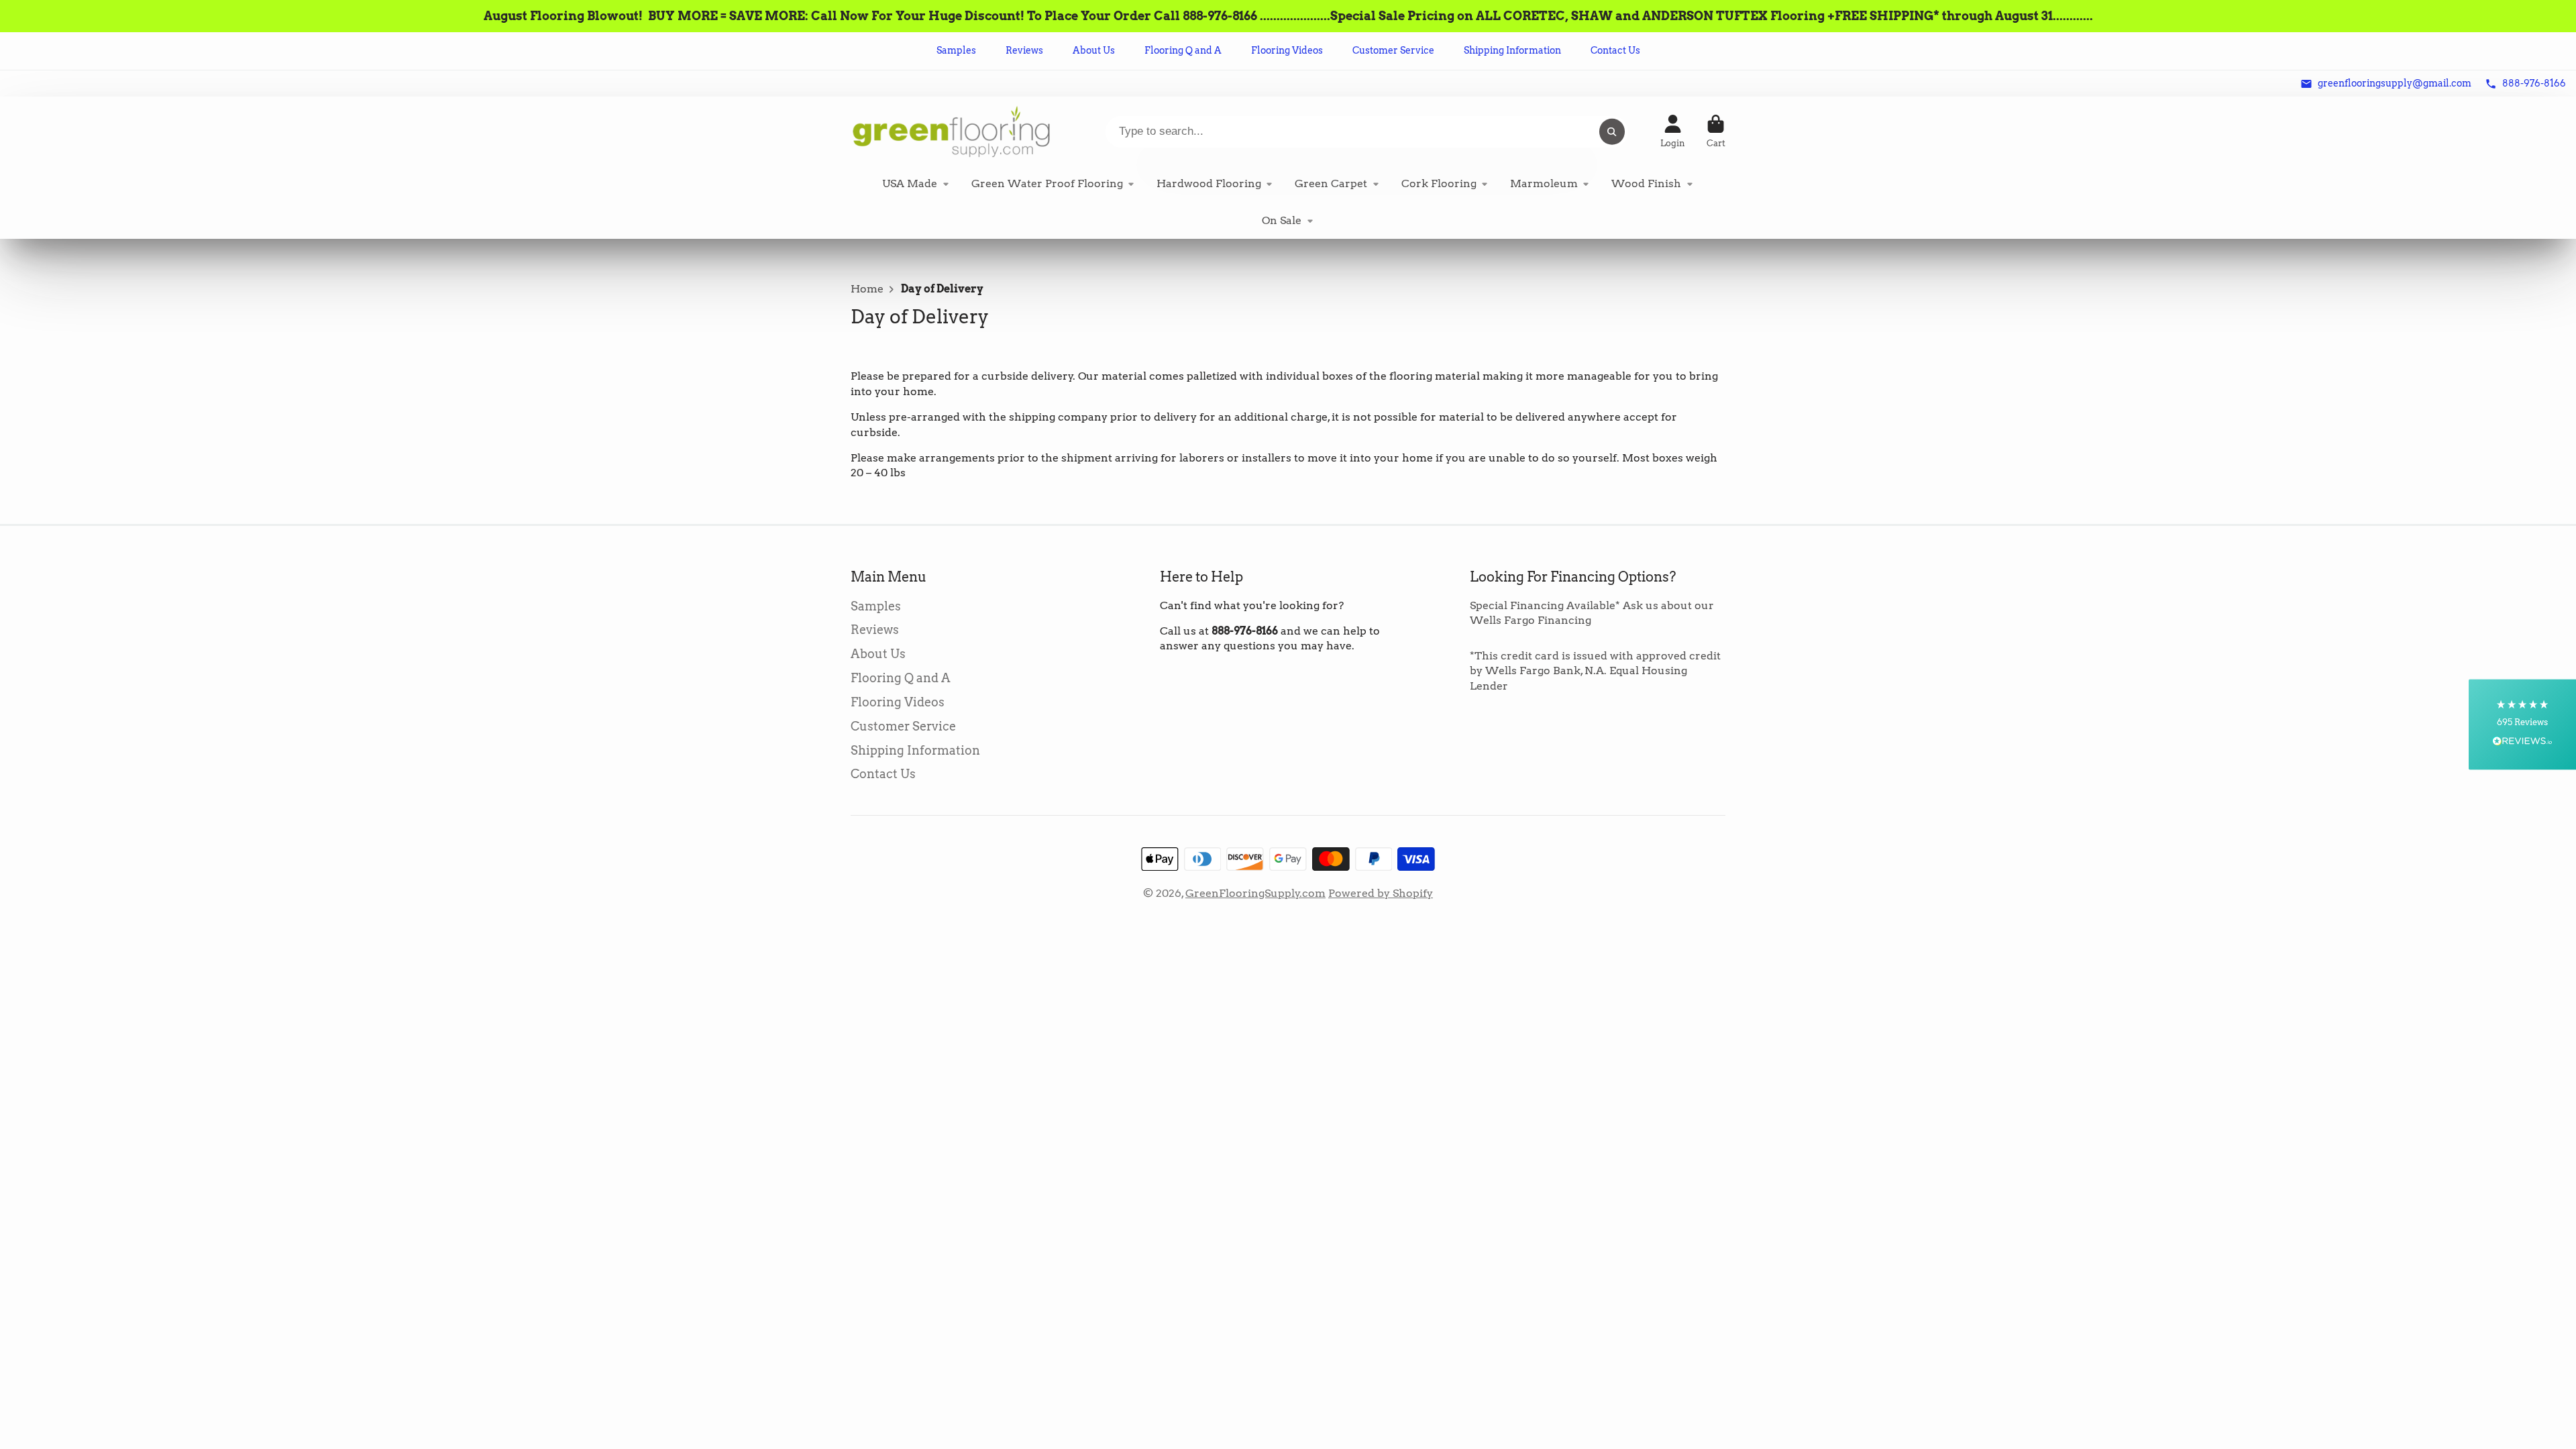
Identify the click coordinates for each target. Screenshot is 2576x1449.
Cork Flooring (1439, 183)
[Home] (951, 131)
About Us (1094, 50)
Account (1673, 131)
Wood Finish (1646, 183)
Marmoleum (1544, 183)
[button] (2522, 725)
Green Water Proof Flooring (1047, 183)
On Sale (1282, 220)
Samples (956, 50)
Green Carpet (1331, 183)
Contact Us (1615, 50)
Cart (1716, 131)
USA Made (910, 183)
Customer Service (1393, 50)
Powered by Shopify (1381, 893)
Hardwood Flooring (1209, 183)
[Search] (1612, 131)
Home (867, 289)
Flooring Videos (1287, 50)
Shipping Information (1512, 50)
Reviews (1024, 50)
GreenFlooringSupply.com (1255, 893)
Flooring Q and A (1183, 50)
